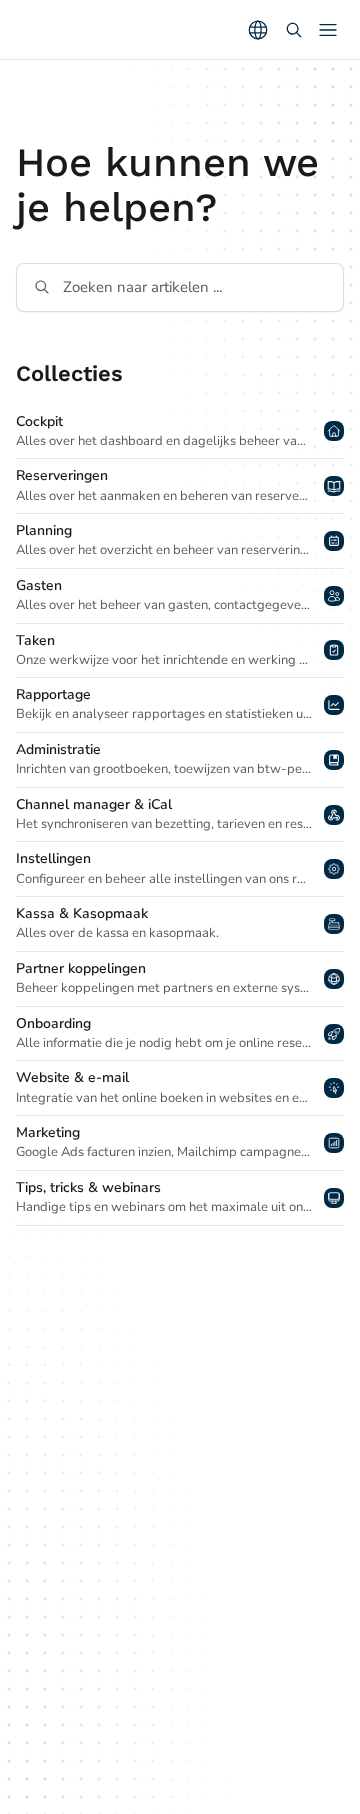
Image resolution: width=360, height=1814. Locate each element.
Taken (35, 641)
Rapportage (53, 695)
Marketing (48, 1133)
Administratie (58, 750)
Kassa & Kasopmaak (82, 914)
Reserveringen (62, 476)
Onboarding (53, 1024)
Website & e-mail (72, 1078)
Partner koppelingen (81, 969)
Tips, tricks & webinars (88, 1188)
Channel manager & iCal (94, 805)
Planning (44, 531)
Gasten (39, 586)
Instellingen (53, 859)
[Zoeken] (294, 30)
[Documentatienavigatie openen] (328, 30)
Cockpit (39, 422)
